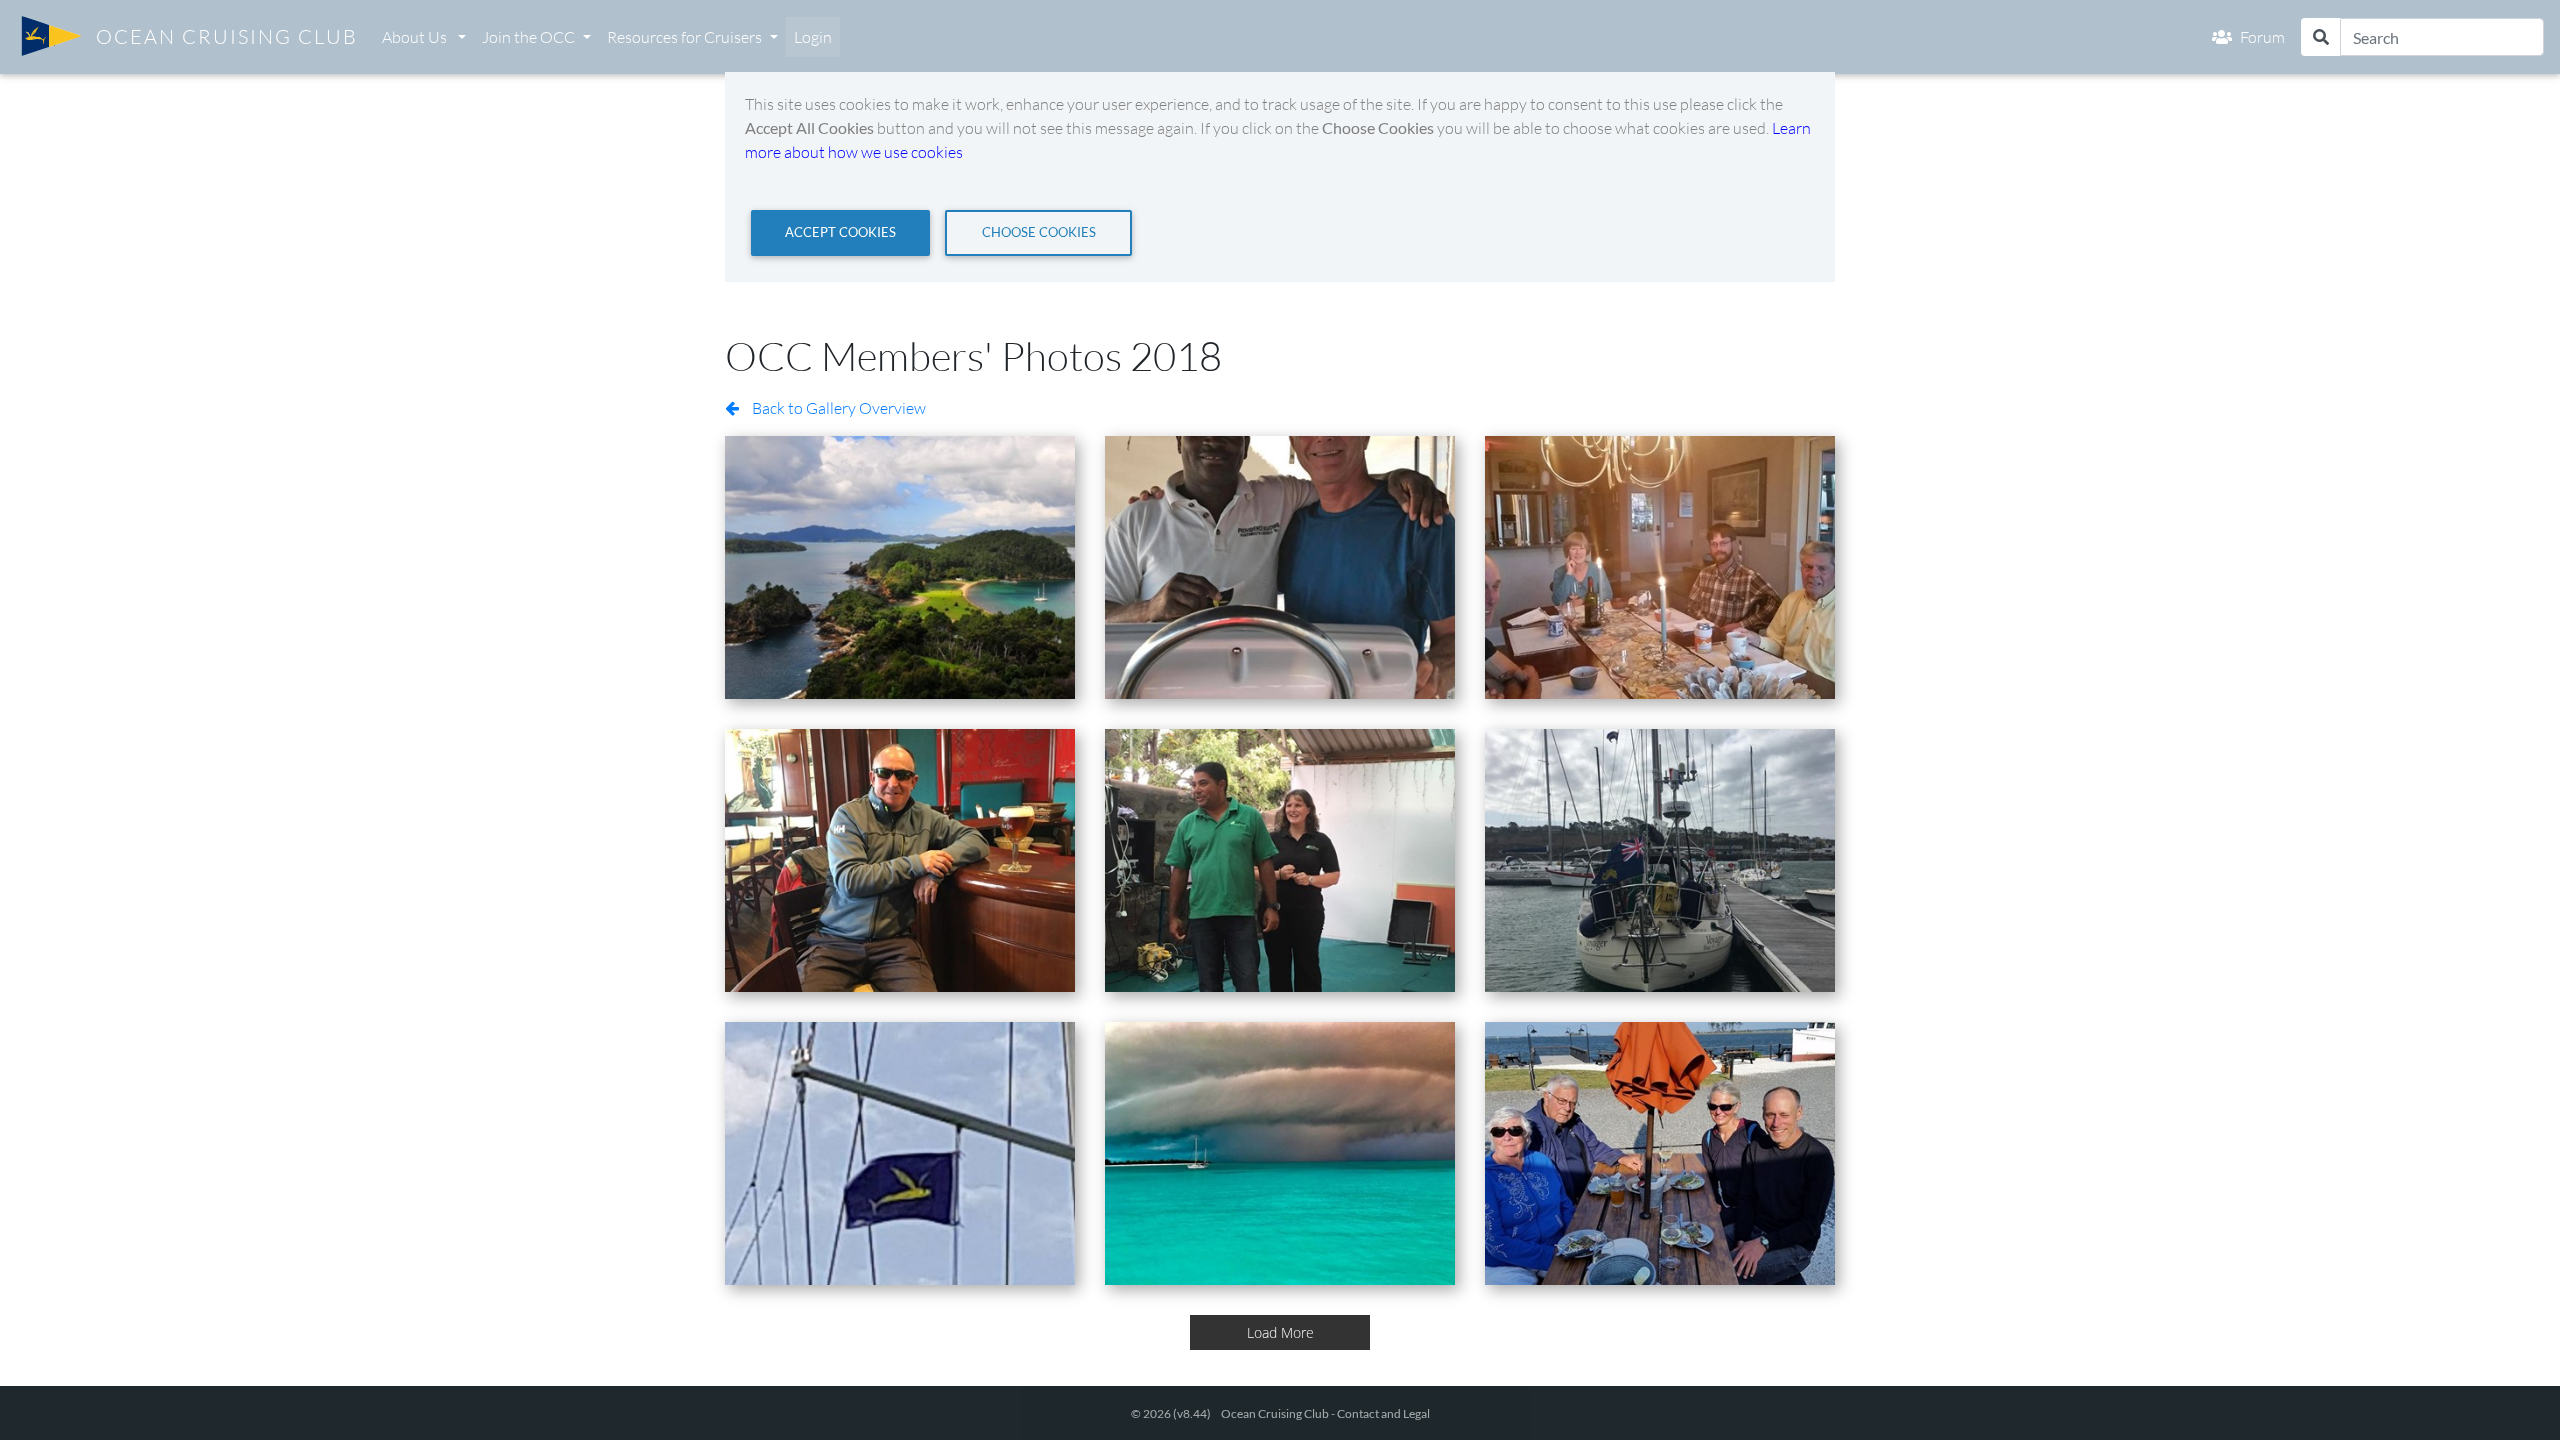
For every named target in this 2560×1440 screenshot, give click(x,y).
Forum (2262, 37)
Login (813, 37)
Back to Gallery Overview (837, 408)
